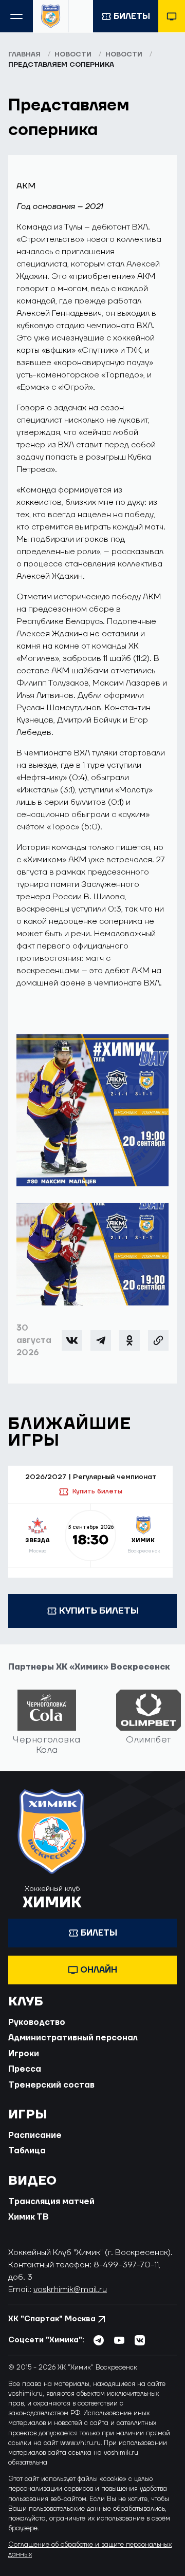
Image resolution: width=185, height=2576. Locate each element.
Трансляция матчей (51, 2202)
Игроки (24, 2054)
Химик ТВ (29, 2217)
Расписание (35, 2135)
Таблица (27, 2151)
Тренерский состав (51, 2085)
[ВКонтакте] (72, 1340)
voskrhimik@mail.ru (70, 2289)
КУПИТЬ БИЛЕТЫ (99, 1611)
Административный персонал (73, 2038)
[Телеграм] (101, 1340)
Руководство (37, 2022)
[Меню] (16, 16)
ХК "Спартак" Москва (52, 2319)
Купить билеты (97, 1491)
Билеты (132, 16)
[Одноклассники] (129, 1340)
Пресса (25, 2069)
